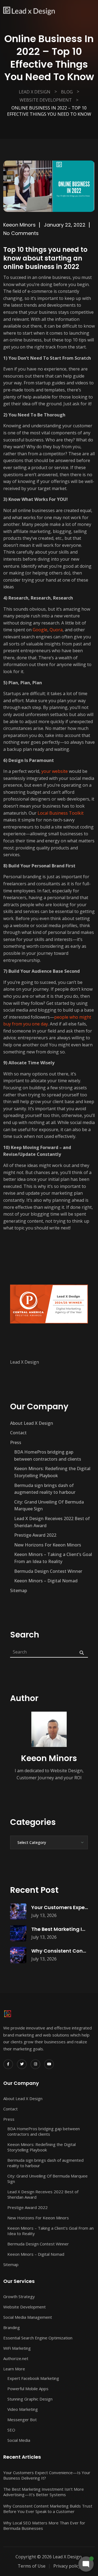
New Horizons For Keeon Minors (48, 1545)
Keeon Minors (19, 225)
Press (16, 1442)
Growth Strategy (19, 2296)
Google (40, 630)
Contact (18, 1433)
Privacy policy (67, 2566)
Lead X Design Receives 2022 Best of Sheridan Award (52, 1522)
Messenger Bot (22, 2420)
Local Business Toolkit (61, 813)
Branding (12, 2327)
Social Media (19, 2440)
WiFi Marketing (17, 2348)
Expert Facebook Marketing (33, 2378)
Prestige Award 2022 (35, 1535)
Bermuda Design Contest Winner (48, 1571)
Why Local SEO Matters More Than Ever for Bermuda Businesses (44, 2525)
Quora (56, 630)
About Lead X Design (32, 1423)
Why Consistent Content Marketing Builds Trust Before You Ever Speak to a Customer (48, 2509)
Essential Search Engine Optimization (38, 2338)
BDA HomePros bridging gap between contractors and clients (48, 1455)
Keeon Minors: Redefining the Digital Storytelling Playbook (52, 1472)
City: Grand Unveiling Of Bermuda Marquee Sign (49, 1505)
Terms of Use (32, 2566)
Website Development (24, 2307)
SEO (11, 2430)
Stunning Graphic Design (30, 2399)
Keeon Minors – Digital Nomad (46, 1581)
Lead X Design (24, 1362)
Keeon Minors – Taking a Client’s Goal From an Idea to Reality (53, 1558)
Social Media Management (28, 2317)
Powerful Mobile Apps (28, 2389)
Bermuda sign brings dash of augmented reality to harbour (45, 1489)
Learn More (14, 2369)
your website (55, 771)
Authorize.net (16, 2358)
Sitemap (19, 1590)
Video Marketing (23, 2409)
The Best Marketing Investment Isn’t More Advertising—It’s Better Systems (44, 2492)
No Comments (21, 233)
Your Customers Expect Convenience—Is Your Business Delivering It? (47, 2475)
